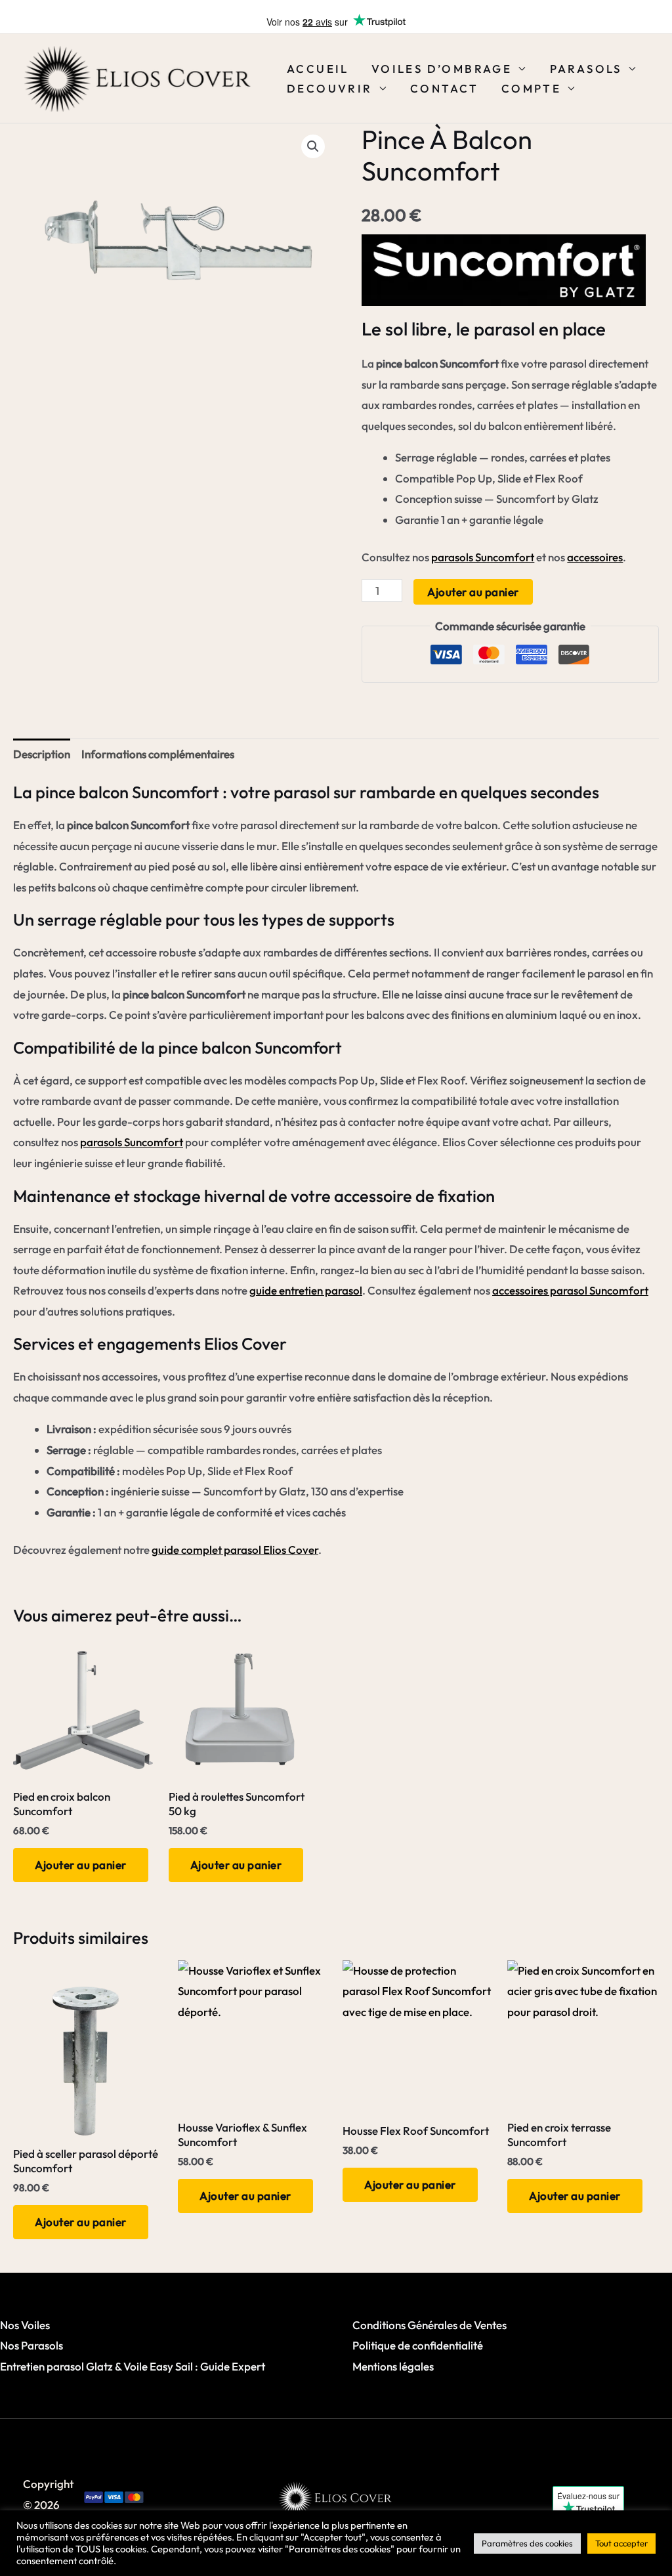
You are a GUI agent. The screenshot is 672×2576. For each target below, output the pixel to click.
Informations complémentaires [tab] (158, 754)
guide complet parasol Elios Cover (235, 1550)
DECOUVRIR (330, 88)
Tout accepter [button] (621, 2543)
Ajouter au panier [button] (81, 1865)
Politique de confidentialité (418, 2345)
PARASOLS (586, 69)
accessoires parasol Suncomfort (570, 1290)
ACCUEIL (318, 69)
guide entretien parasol (306, 1290)
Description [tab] (42, 754)
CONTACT (445, 88)
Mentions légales (393, 2366)
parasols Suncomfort (483, 557)
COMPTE (531, 88)
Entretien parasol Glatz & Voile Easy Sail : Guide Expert (133, 2366)
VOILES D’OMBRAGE (442, 69)
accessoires (595, 557)
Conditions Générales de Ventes (430, 2325)
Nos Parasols (31, 2345)
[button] (313, 146)
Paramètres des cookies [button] (527, 2543)
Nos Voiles (25, 2325)
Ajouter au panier (473, 592)
